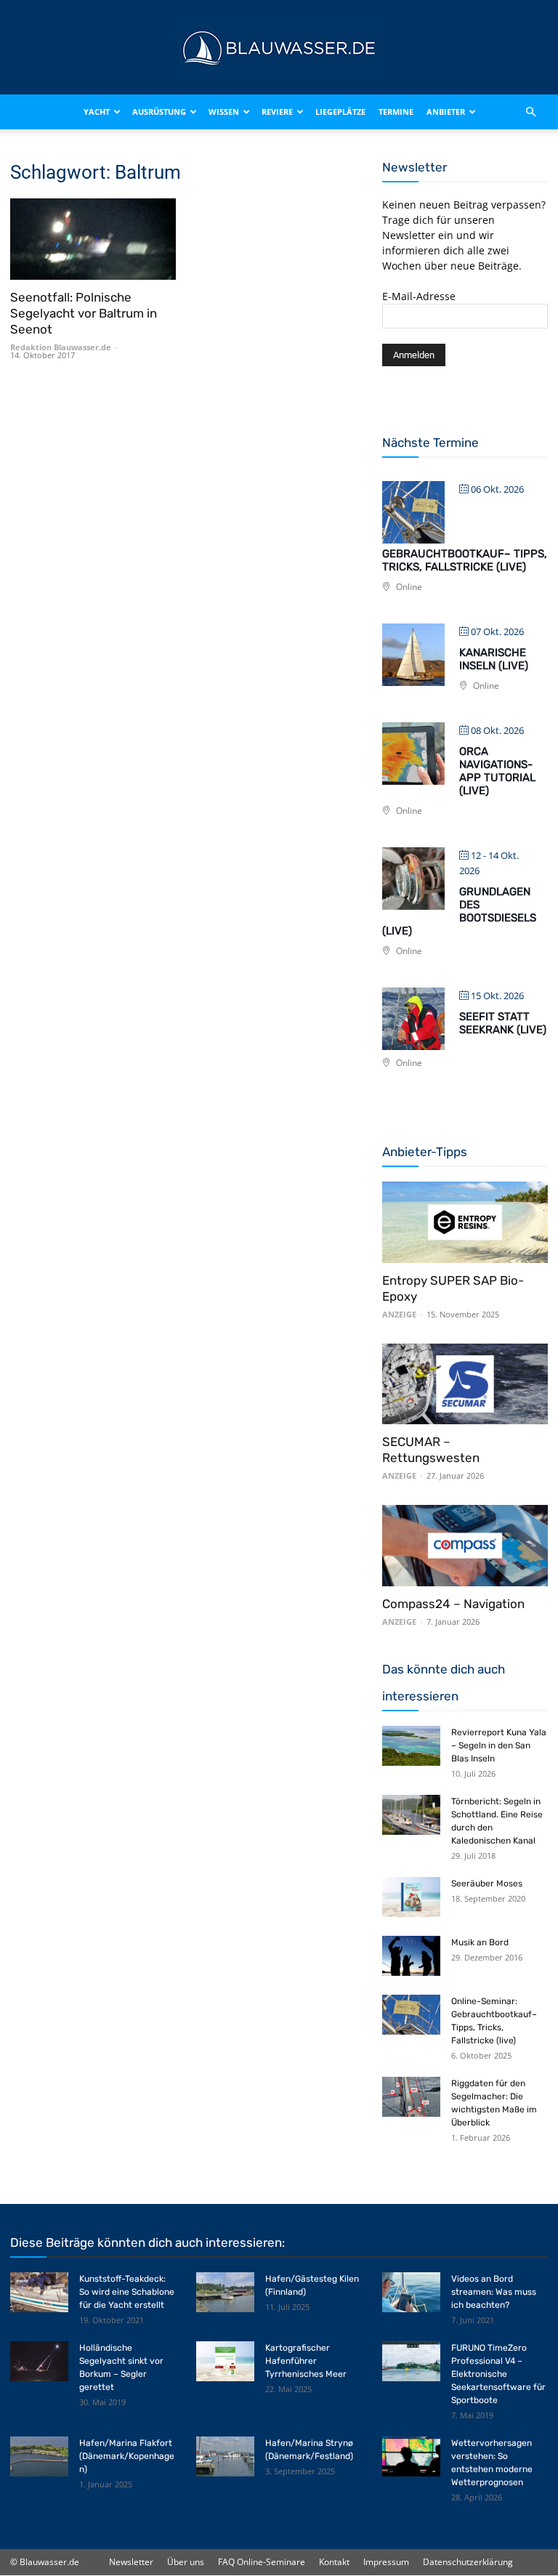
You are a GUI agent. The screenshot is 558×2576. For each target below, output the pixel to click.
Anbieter (446, 112)
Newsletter (131, 2562)
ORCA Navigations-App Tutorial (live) (497, 771)
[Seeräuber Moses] (411, 1897)
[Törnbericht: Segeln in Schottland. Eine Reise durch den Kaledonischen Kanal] (411, 1815)
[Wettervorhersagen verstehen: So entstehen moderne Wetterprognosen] (411, 2456)
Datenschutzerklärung (468, 2562)
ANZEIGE (399, 1314)
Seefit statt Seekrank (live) (503, 1023)
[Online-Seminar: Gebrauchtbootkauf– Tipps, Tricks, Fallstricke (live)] (411, 2015)
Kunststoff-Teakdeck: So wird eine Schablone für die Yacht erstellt (127, 2292)
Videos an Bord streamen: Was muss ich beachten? (494, 2292)
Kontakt (334, 2562)
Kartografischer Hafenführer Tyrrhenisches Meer (306, 2361)
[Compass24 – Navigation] (465, 1546)
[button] (530, 112)
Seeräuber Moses (487, 1883)
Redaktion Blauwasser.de (61, 347)
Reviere (277, 112)
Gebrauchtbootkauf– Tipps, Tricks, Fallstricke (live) (465, 560)
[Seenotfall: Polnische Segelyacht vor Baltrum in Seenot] (93, 239)
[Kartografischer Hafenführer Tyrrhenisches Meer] (225, 2361)
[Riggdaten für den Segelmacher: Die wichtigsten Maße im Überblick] (411, 2097)
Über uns (186, 2562)
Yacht (97, 112)
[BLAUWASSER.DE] (279, 48)
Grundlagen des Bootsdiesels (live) (459, 911)
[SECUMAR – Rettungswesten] (465, 1384)
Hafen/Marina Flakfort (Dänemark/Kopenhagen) (127, 2456)
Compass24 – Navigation (453, 1604)
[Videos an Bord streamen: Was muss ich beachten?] (411, 2292)
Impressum (386, 2562)
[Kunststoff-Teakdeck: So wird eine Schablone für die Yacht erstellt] (39, 2292)
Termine (396, 112)
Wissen (224, 112)
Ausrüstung (159, 112)
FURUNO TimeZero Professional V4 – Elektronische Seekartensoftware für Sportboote (498, 2374)
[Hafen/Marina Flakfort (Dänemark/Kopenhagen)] (39, 2456)
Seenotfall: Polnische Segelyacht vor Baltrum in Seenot (84, 313)
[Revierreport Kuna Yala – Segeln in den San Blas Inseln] (411, 1746)
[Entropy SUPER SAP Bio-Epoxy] (465, 1222)
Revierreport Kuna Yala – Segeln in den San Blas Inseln (499, 1745)
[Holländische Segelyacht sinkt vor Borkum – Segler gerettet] (39, 2361)
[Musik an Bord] (411, 1956)
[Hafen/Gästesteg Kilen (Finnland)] (225, 2292)
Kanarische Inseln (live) (494, 659)
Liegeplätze (340, 112)
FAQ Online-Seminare (262, 2562)
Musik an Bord (480, 1942)
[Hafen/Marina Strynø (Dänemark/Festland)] (225, 2456)
